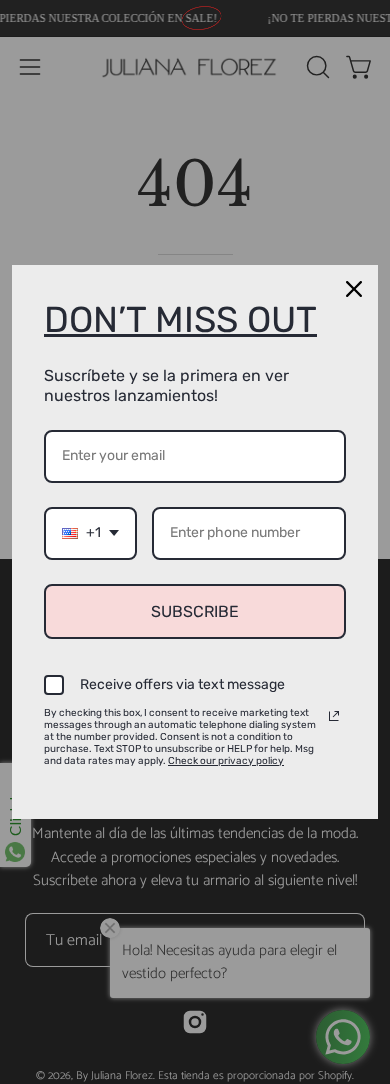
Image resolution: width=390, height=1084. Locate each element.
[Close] (354, 289)
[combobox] (90, 533)
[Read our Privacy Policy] (334, 716)
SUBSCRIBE (195, 611)
